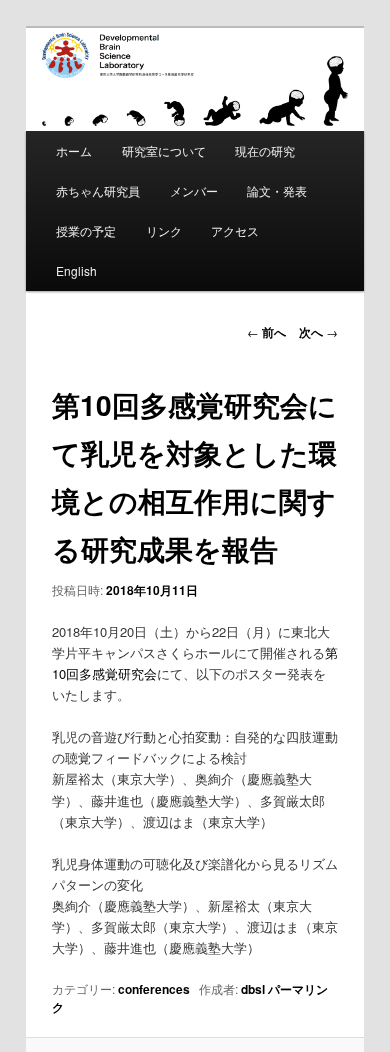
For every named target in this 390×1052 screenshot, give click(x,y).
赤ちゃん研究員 (98, 190)
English (76, 270)
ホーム (74, 150)
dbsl (253, 989)
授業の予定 (86, 230)
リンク (164, 230)
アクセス (235, 230)
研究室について (164, 150)
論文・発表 (277, 190)
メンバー (194, 190)
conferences (154, 989)
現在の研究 (265, 150)
